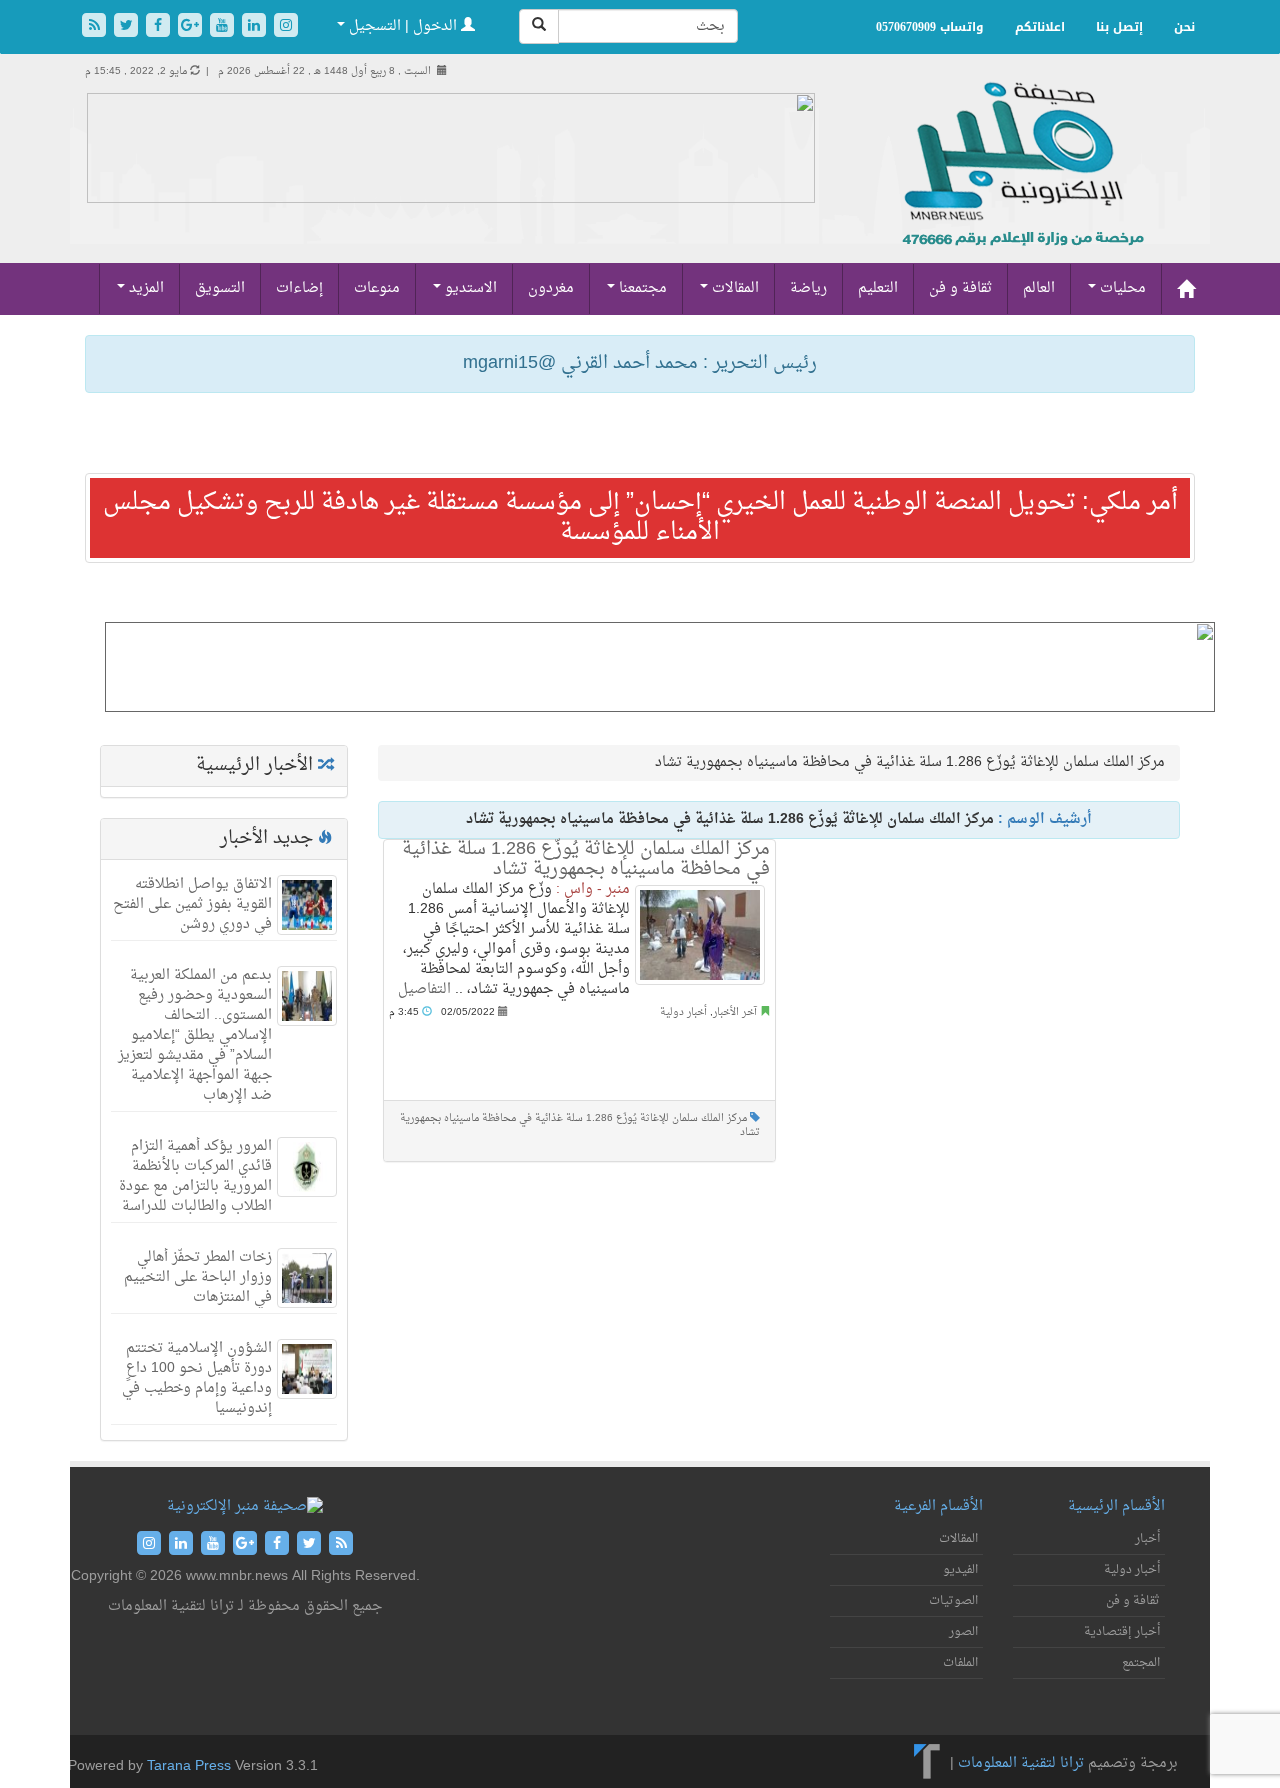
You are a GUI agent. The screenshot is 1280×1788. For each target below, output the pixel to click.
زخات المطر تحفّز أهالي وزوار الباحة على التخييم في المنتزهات (198, 1277)
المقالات (733, 288)
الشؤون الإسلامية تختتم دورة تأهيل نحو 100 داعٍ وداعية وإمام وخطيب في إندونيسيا (197, 1378)
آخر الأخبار (735, 1012)
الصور (963, 1632)
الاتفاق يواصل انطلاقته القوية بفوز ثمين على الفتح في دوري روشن (192, 904)
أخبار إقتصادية (1122, 1632)
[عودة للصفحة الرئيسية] (1020, 185)
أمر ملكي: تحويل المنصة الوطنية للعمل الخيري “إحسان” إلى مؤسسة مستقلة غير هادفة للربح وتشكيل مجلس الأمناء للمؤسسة (640, 518)
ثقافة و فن (960, 288)
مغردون (551, 288)
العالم (1039, 288)
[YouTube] (224, 27)
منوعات (377, 288)
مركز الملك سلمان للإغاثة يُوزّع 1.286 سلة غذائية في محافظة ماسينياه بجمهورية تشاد (586, 859)
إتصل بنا (1119, 27)
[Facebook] (160, 27)
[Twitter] (128, 27)
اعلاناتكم (1040, 27)
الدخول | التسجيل (403, 26)
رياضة (808, 288)
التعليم (878, 288)
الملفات (960, 1663)
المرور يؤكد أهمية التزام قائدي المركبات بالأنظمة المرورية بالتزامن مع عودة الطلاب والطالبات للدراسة (195, 1176)
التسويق (220, 288)
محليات (1121, 288)
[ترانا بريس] (927, 1763)
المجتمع (1141, 1663)
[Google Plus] (192, 27)
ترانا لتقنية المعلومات (1021, 1763)
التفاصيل (424, 989)
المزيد (144, 288)
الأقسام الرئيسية (1116, 1506)
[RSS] (96, 27)
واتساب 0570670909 (930, 27)
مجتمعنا (641, 288)
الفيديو (960, 1570)
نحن (1184, 27)
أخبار (1147, 1539)
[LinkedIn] (256, 27)
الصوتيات (953, 1601)
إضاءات (299, 288)
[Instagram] (286, 27)
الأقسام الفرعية (938, 1506)
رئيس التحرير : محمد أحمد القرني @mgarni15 (640, 363)
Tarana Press (189, 1766)
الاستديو (469, 288)
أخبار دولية (683, 1012)
